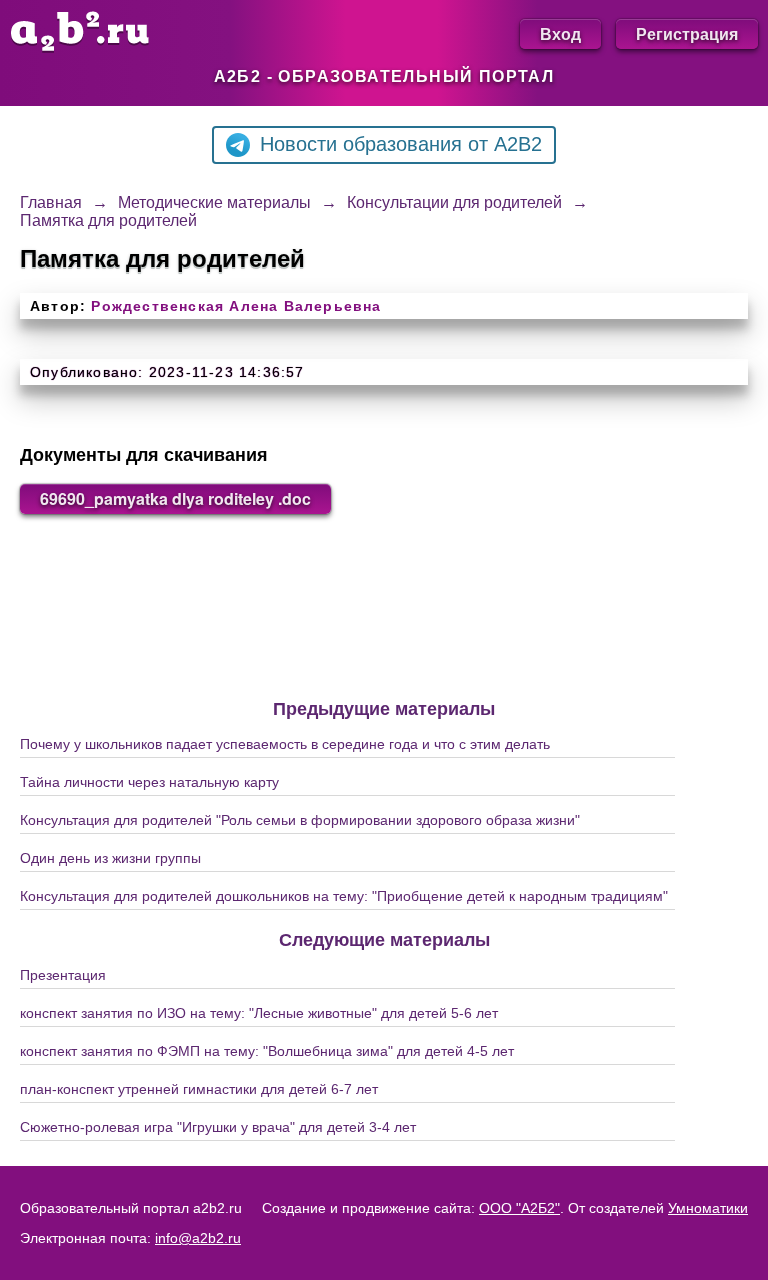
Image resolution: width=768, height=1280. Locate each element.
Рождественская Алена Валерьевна (236, 306)
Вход (560, 33)
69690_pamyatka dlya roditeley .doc (175, 498)
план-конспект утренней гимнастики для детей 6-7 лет (199, 1089)
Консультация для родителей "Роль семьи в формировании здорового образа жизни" (300, 820)
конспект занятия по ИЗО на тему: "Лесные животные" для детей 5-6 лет (259, 1013)
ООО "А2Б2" (519, 1208)
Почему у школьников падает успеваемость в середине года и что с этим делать (285, 744)
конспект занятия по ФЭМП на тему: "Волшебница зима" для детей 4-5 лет (267, 1051)
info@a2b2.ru (198, 1238)
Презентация (63, 975)
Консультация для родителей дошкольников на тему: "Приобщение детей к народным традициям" (344, 896)
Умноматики (708, 1208)
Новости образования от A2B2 (401, 144)
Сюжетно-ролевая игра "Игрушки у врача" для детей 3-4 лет (218, 1127)
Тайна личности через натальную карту (149, 782)
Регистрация (687, 33)
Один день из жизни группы (110, 858)
